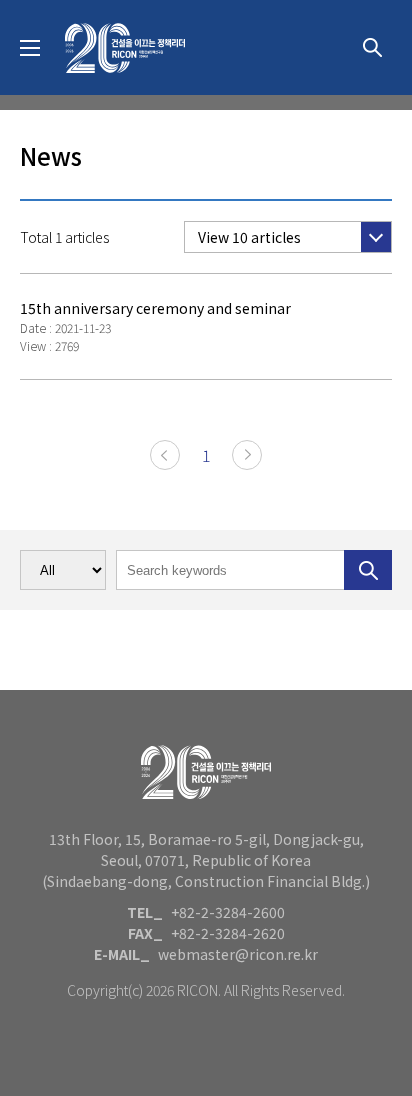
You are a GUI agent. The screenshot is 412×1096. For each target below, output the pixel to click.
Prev (165, 455)
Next (247, 455)
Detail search (372, 48)
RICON (125, 48)
